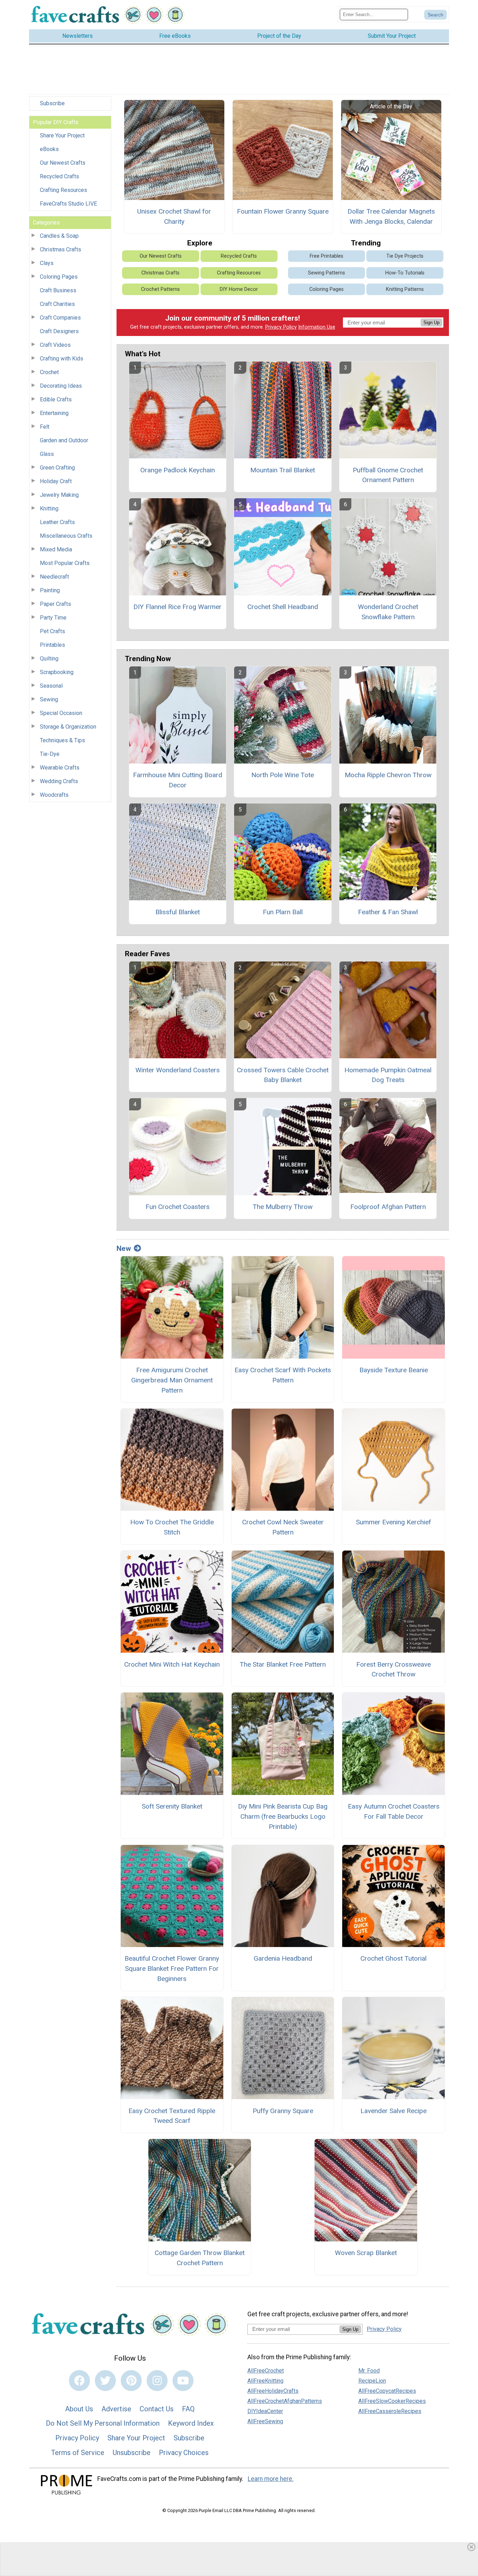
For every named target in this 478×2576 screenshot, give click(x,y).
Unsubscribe (132, 2453)
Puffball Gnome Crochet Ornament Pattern (388, 475)
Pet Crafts (52, 631)
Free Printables (326, 256)
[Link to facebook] (79, 2381)
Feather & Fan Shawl (388, 912)
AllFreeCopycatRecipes (387, 2391)
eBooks (49, 149)
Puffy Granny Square (283, 2111)
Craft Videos (55, 345)
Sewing (49, 699)
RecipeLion (372, 2381)
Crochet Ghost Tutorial (393, 1958)
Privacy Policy (281, 327)
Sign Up (431, 323)
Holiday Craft (56, 481)
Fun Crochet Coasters (178, 1207)
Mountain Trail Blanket (283, 470)
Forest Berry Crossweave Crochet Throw (393, 1669)
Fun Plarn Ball (283, 912)
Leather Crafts (57, 522)
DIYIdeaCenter (265, 2411)
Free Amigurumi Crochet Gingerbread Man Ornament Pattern (172, 1380)
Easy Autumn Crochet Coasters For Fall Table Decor (394, 1811)
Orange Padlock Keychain (178, 470)
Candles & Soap (59, 236)
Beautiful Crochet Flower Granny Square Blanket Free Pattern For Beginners (172, 1969)
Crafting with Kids (62, 359)
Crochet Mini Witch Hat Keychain (172, 1664)
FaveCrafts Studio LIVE (68, 204)
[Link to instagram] (157, 2381)
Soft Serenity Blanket (172, 1806)
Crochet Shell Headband (283, 607)
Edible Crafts (56, 399)
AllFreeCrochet (266, 2371)
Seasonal (51, 686)
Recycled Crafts (59, 176)
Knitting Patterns (405, 289)
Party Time (53, 618)
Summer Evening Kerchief (393, 1522)
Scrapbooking (57, 672)
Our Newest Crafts (63, 163)
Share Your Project (62, 135)
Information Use (317, 327)
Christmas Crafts (61, 249)
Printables (52, 645)
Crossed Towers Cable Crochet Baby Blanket (283, 1075)
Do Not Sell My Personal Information (103, 2423)
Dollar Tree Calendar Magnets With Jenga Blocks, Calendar (391, 216)
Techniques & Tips (62, 740)
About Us (79, 2409)
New (124, 1248)
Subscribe (52, 103)
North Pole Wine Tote (283, 775)
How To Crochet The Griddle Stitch (172, 1527)
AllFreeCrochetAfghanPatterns (285, 2401)
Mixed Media (56, 549)
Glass (47, 454)
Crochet (49, 372)
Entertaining (54, 413)
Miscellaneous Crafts (66, 536)
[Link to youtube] (183, 2381)
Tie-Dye (50, 754)
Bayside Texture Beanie (394, 1370)
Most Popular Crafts (65, 563)
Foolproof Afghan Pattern (388, 1207)
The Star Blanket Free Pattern (283, 1664)
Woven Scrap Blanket (366, 2253)
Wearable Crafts (60, 768)
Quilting (49, 659)
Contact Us (157, 2409)
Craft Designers (59, 331)
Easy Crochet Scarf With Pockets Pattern (283, 1375)
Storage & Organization (68, 727)
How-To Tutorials (405, 273)
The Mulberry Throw (283, 1207)
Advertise (116, 2409)
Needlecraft (54, 577)
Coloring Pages (59, 277)
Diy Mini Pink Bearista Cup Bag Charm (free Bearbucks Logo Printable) (283, 1816)
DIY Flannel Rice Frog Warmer (177, 607)
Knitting (49, 509)
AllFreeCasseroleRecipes (390, 2411)
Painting (50, 590)
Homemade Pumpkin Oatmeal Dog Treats (388, 1075)
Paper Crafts (55, 604)
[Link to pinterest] (131, 2381)
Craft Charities (57, 304)
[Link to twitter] (105, 2381)
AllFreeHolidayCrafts (273, 2391)
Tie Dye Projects (405, 256)
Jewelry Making (59, 495)
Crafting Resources (64, 190)
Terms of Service (78, 2453)
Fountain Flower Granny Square (283, 211)
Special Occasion (61, 713)
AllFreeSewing (265, 2421)
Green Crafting (57, 468)
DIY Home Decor (239, 289)
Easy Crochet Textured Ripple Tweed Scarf (172, 2116)
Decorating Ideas (61, 386)
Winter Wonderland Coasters (178, 1070)
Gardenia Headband (283, 1958)
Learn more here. (271, 2479)
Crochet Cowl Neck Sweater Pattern (283, 1527)
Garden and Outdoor (64, 440)
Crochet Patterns (160, 289)
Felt (45, 427)
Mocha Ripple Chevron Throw (388, 775)
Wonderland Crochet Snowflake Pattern (388, 612)
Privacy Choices (184, 2453)
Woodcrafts (54, 795)
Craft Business (58, 290)
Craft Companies (60, 318)
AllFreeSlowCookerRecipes (392, 2401)
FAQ (188, 2409)
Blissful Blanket (178, 912)
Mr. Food (369, 2371)
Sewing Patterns (326, 273)
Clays (47, 263)
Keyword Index (191, 2423)
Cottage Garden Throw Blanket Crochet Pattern (200, 2258)
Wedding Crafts (59, 781)
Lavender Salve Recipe (393, 2111)
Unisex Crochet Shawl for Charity (174, 216)
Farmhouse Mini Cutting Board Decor (178, 780)
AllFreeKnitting (265, 2381)
